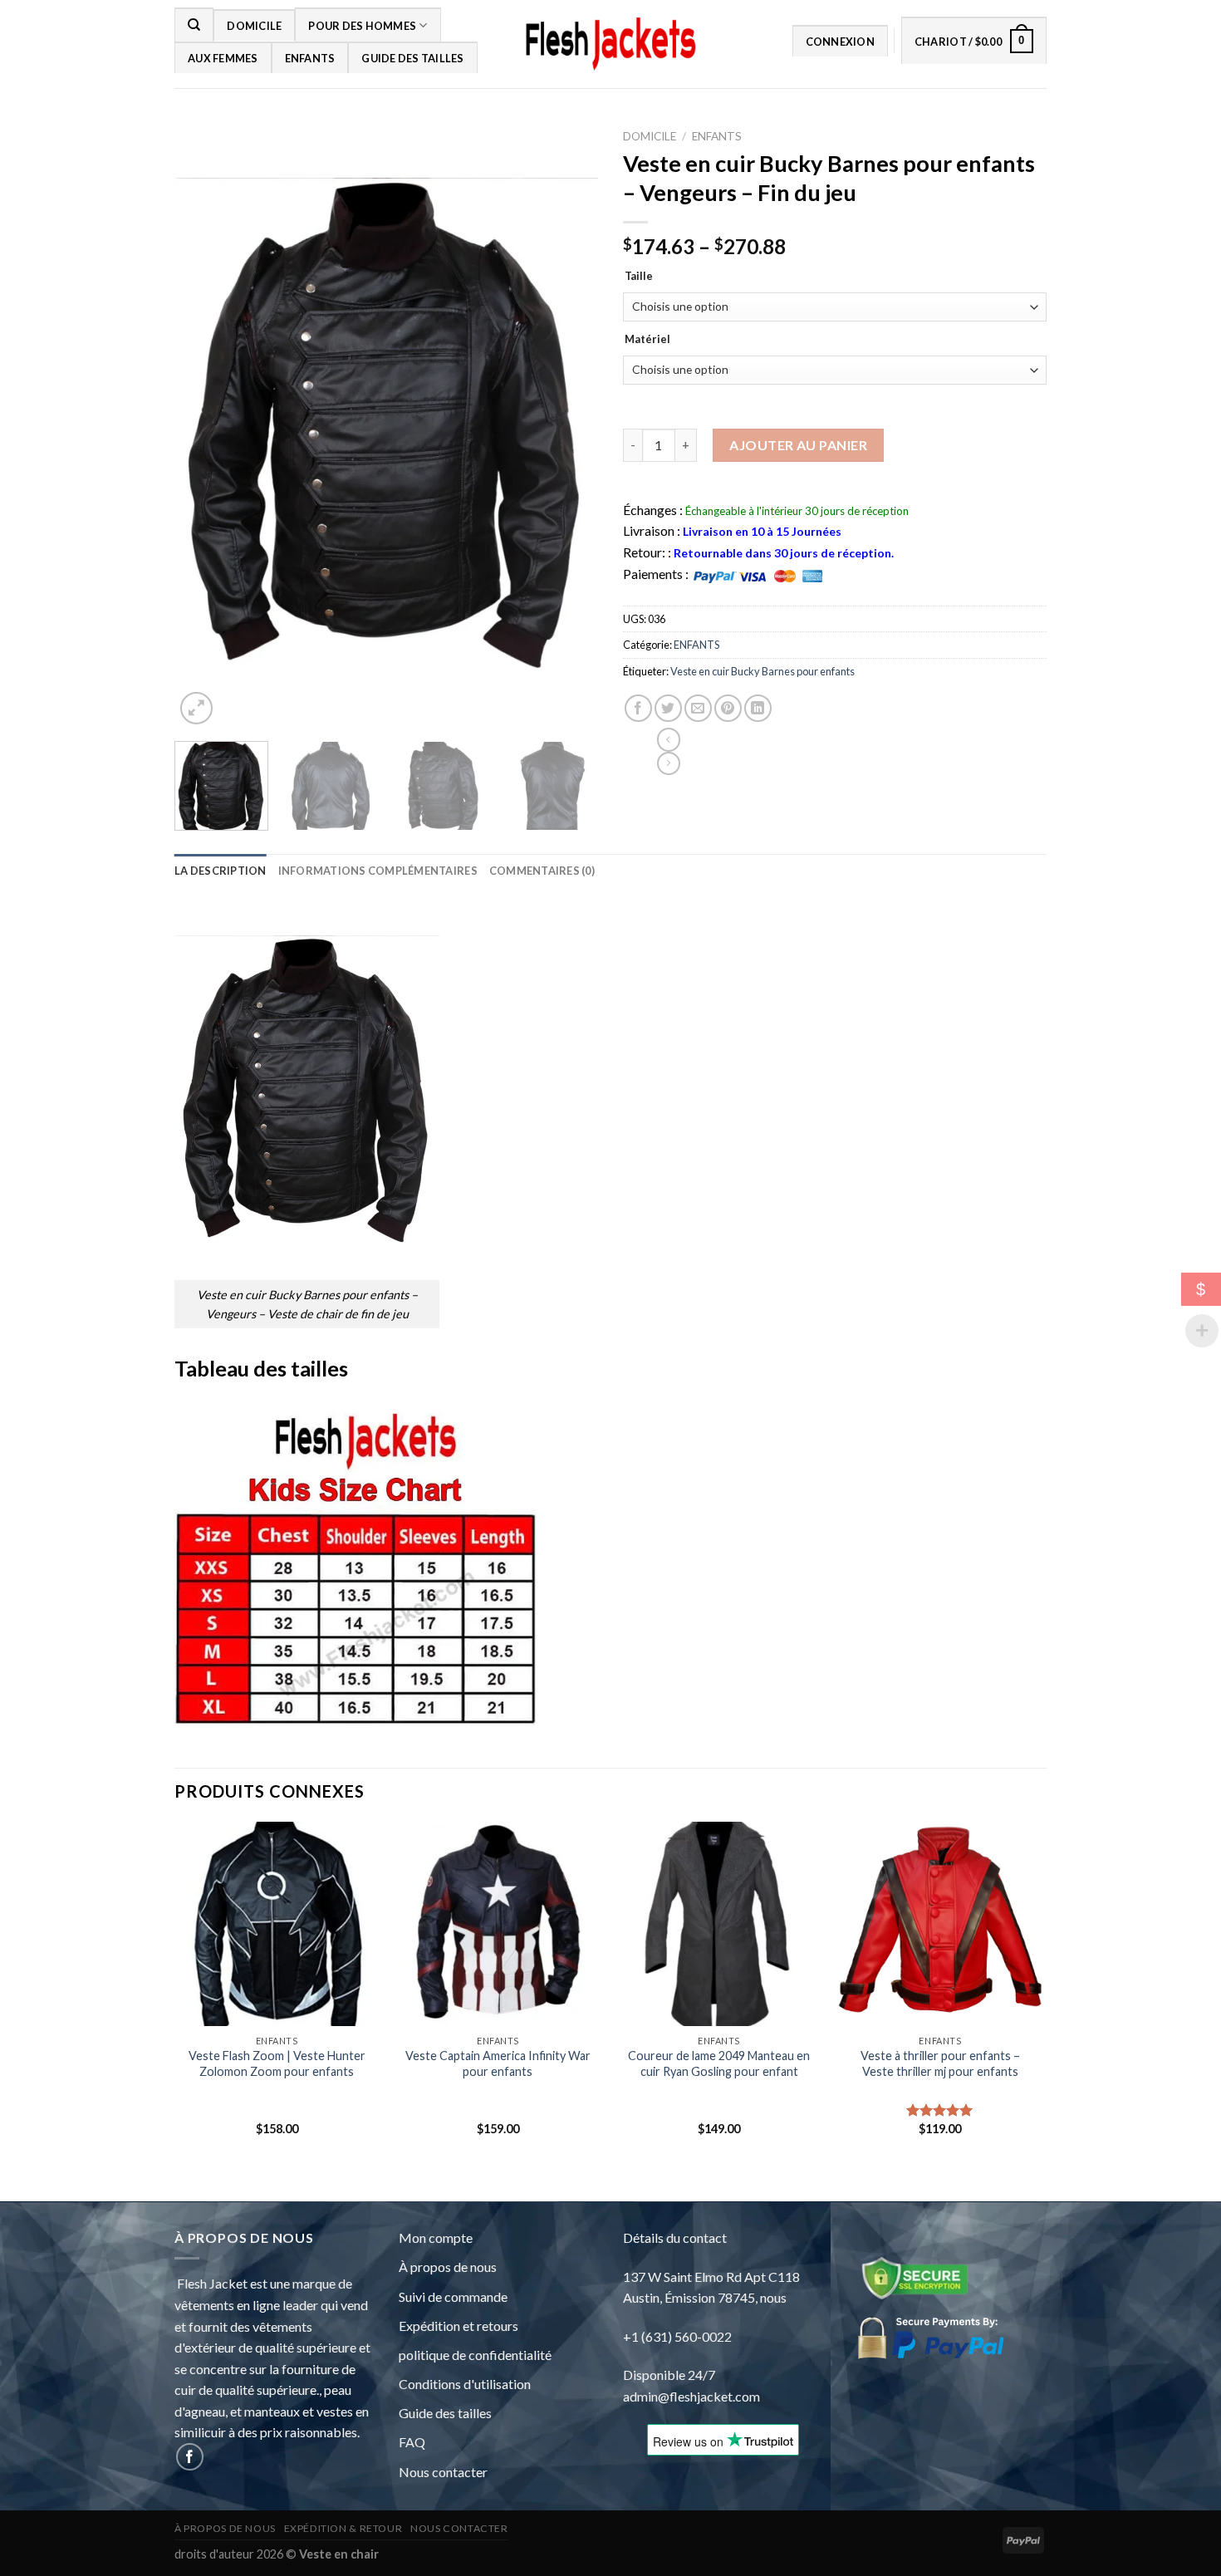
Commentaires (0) (542, 871)
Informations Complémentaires (378, 871)
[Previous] (208, 444)
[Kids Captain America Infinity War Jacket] (498, 1924)
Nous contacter (443, 2472)
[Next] (564, 444)
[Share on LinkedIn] (758, 708)
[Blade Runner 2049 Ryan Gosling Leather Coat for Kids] (719, 1924)
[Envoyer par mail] (698, 708)
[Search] (194, 24)
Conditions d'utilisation (465, 2384)
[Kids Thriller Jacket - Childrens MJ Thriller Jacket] (941, 1924)
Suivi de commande (453, 2296)
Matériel (647, 340)
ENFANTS (310, 58)
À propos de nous (448, 2267)
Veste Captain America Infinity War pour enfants (498, 2063)
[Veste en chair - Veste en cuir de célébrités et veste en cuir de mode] (610, 44)
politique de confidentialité (475, 2355)
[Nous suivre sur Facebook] (190, 2457)
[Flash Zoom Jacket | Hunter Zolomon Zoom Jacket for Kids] (277, 1924)
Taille (639, 277)
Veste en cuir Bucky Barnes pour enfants (763, 671)
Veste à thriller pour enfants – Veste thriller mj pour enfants (940, 2063)
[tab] (221, 871)
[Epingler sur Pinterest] (728, 708)
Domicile (254, 26)
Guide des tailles (445, 2413)
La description (221, 871)
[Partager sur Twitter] (668, 708)
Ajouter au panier (798, 445)
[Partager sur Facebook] (638, 708)
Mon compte (436, 2237)
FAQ (412, 2442)
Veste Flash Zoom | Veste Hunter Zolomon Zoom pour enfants (277, 2063)
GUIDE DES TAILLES (412, 58)
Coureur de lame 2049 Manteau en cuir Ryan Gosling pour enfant (719, 2063)
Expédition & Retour (343, 2528)
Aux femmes (223, 58)
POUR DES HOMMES (362, 26)
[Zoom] (196, 708)
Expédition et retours (458, 2326)
